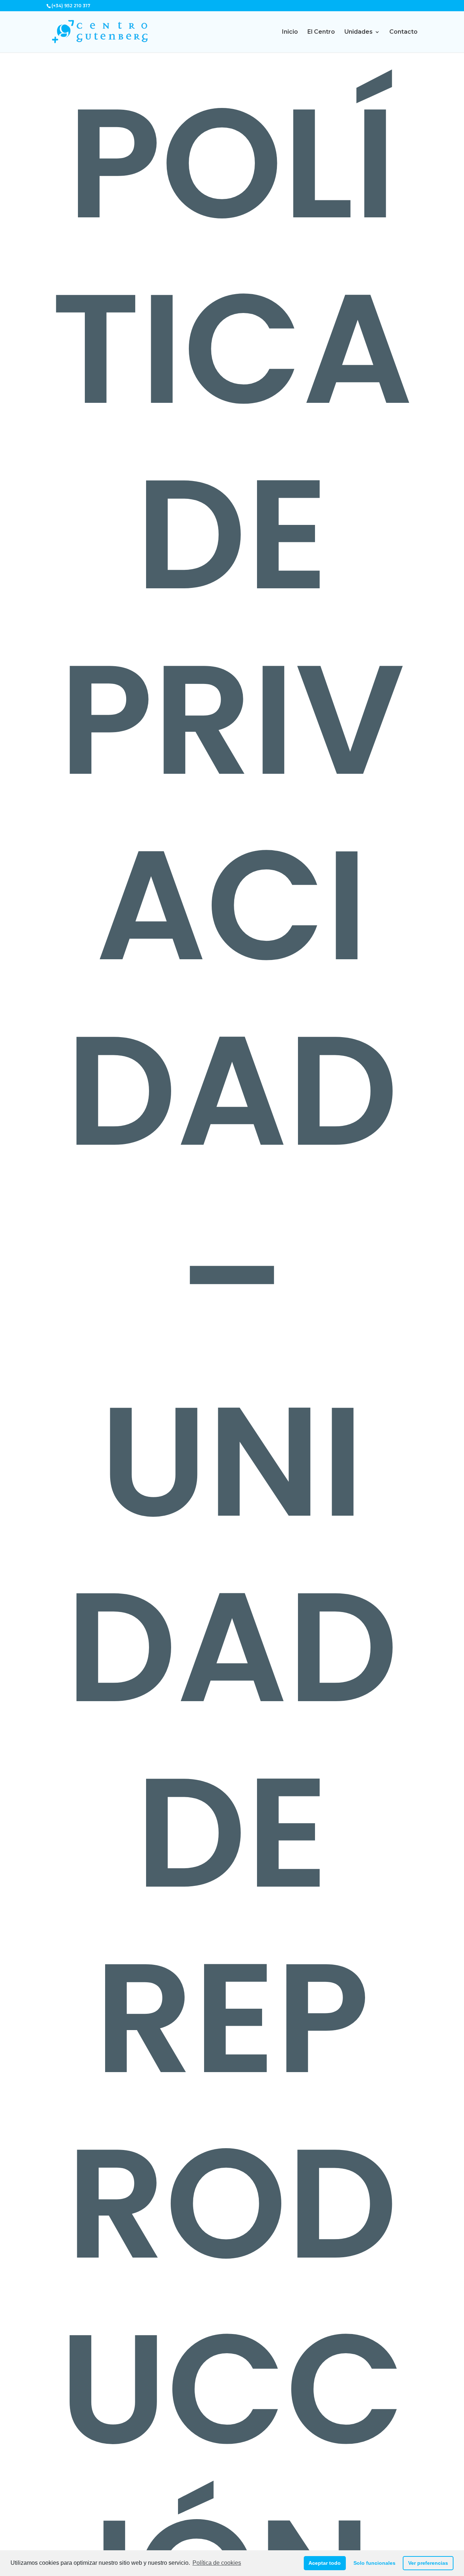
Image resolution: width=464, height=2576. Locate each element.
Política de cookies (217, 2563)
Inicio (290, 32)
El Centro (321, 32)
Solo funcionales (374, 2563)
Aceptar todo (325, 2563)
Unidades (359, 32)
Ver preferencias (428, 2563)
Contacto (403, 32)
